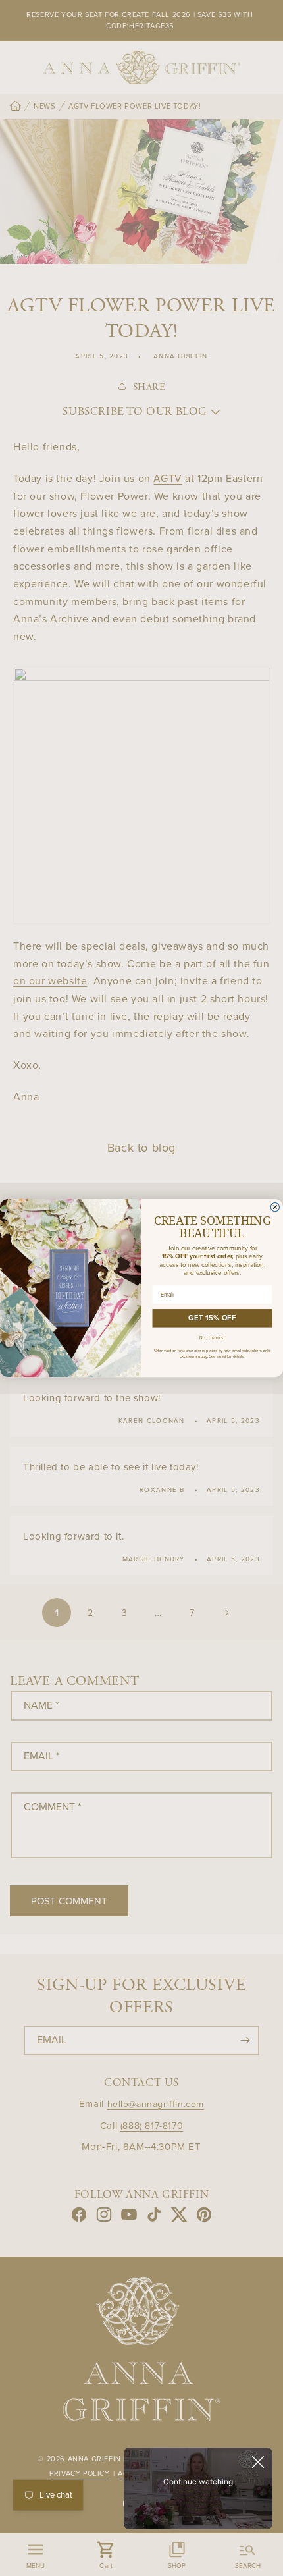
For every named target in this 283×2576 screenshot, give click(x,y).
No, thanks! (213, 1338)
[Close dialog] (275, 1207)
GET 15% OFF (212, 1318)
